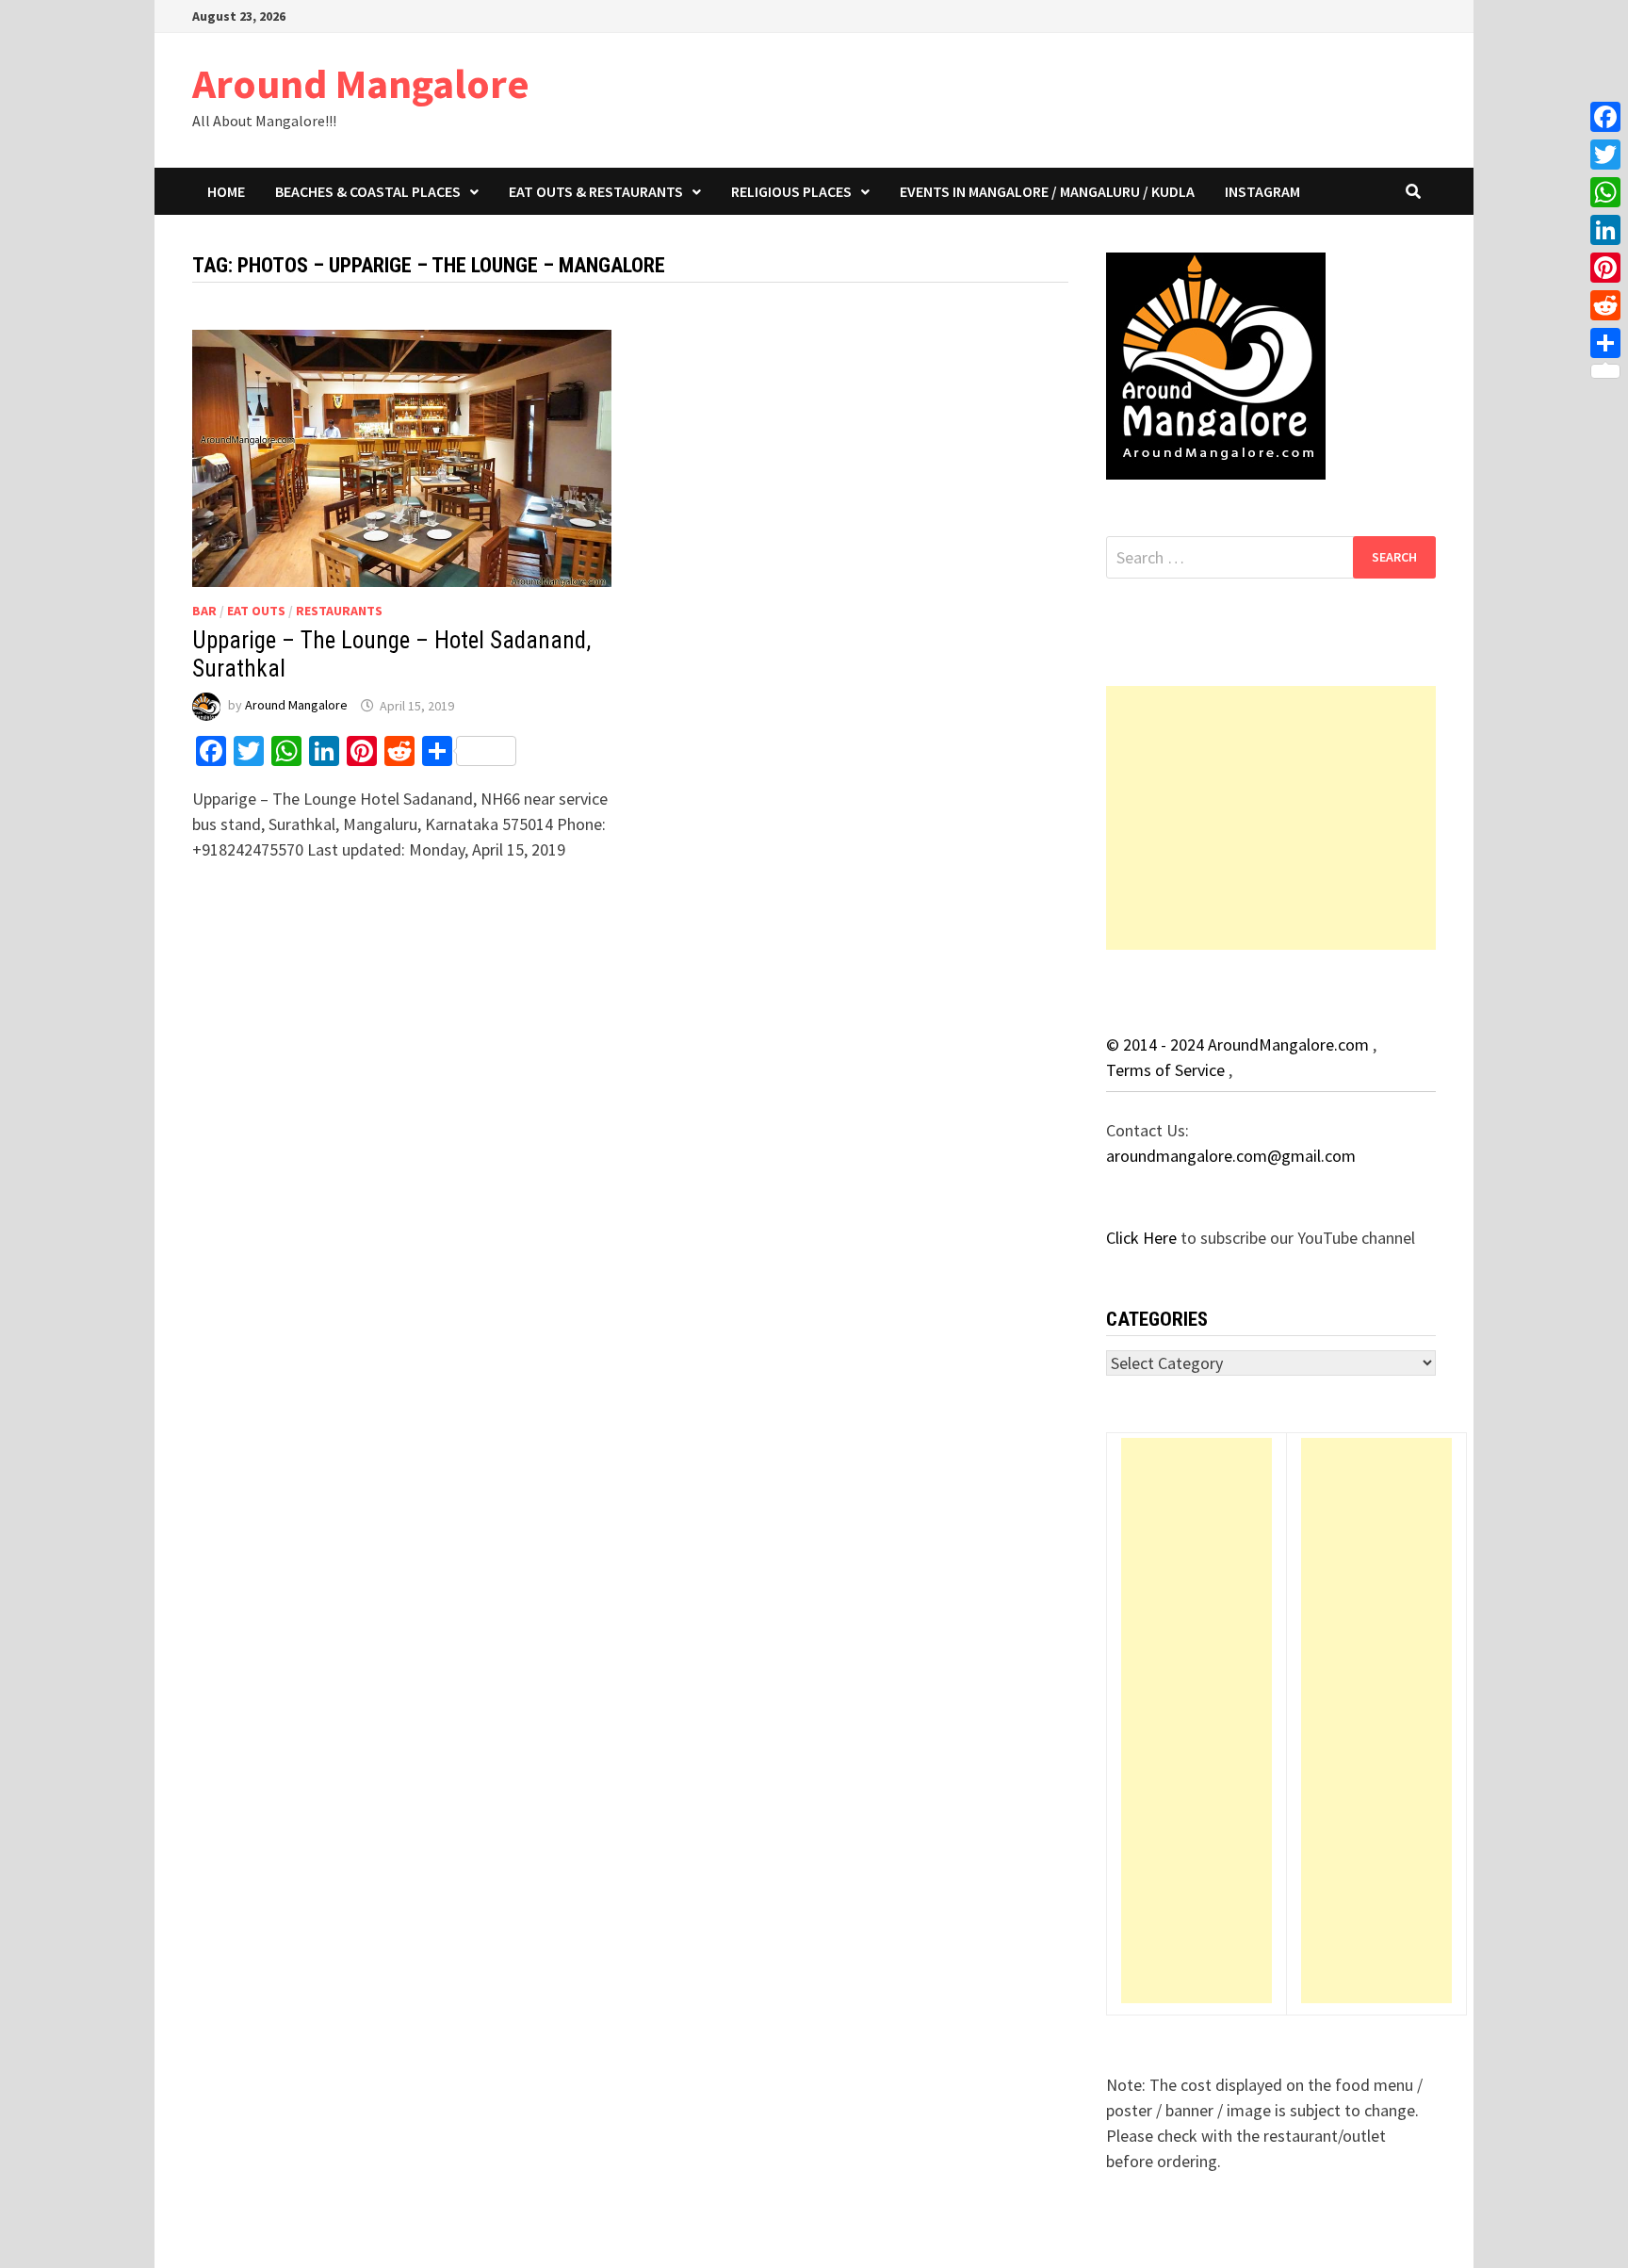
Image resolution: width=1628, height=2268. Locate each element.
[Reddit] (1605, 305)
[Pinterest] (1605, 268)
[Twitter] (1605, 155)
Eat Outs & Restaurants (596, 191)
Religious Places (791, 191)
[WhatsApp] (1605, 192)
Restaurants (339, 611)
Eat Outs (256, 611)
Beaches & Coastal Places (368, 191)
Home (226, 191)
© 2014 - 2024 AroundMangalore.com (1239, 1044)
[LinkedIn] (1605, 230)
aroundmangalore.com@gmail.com (1231, 1156)
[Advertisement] (1271, 818)
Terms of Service (1167, 1070)
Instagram (1262, 191)
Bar (204, 611)
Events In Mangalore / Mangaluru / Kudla (1047, 191)
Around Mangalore (361, 83)
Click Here (1143, 1238)
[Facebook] (1605, 117)
